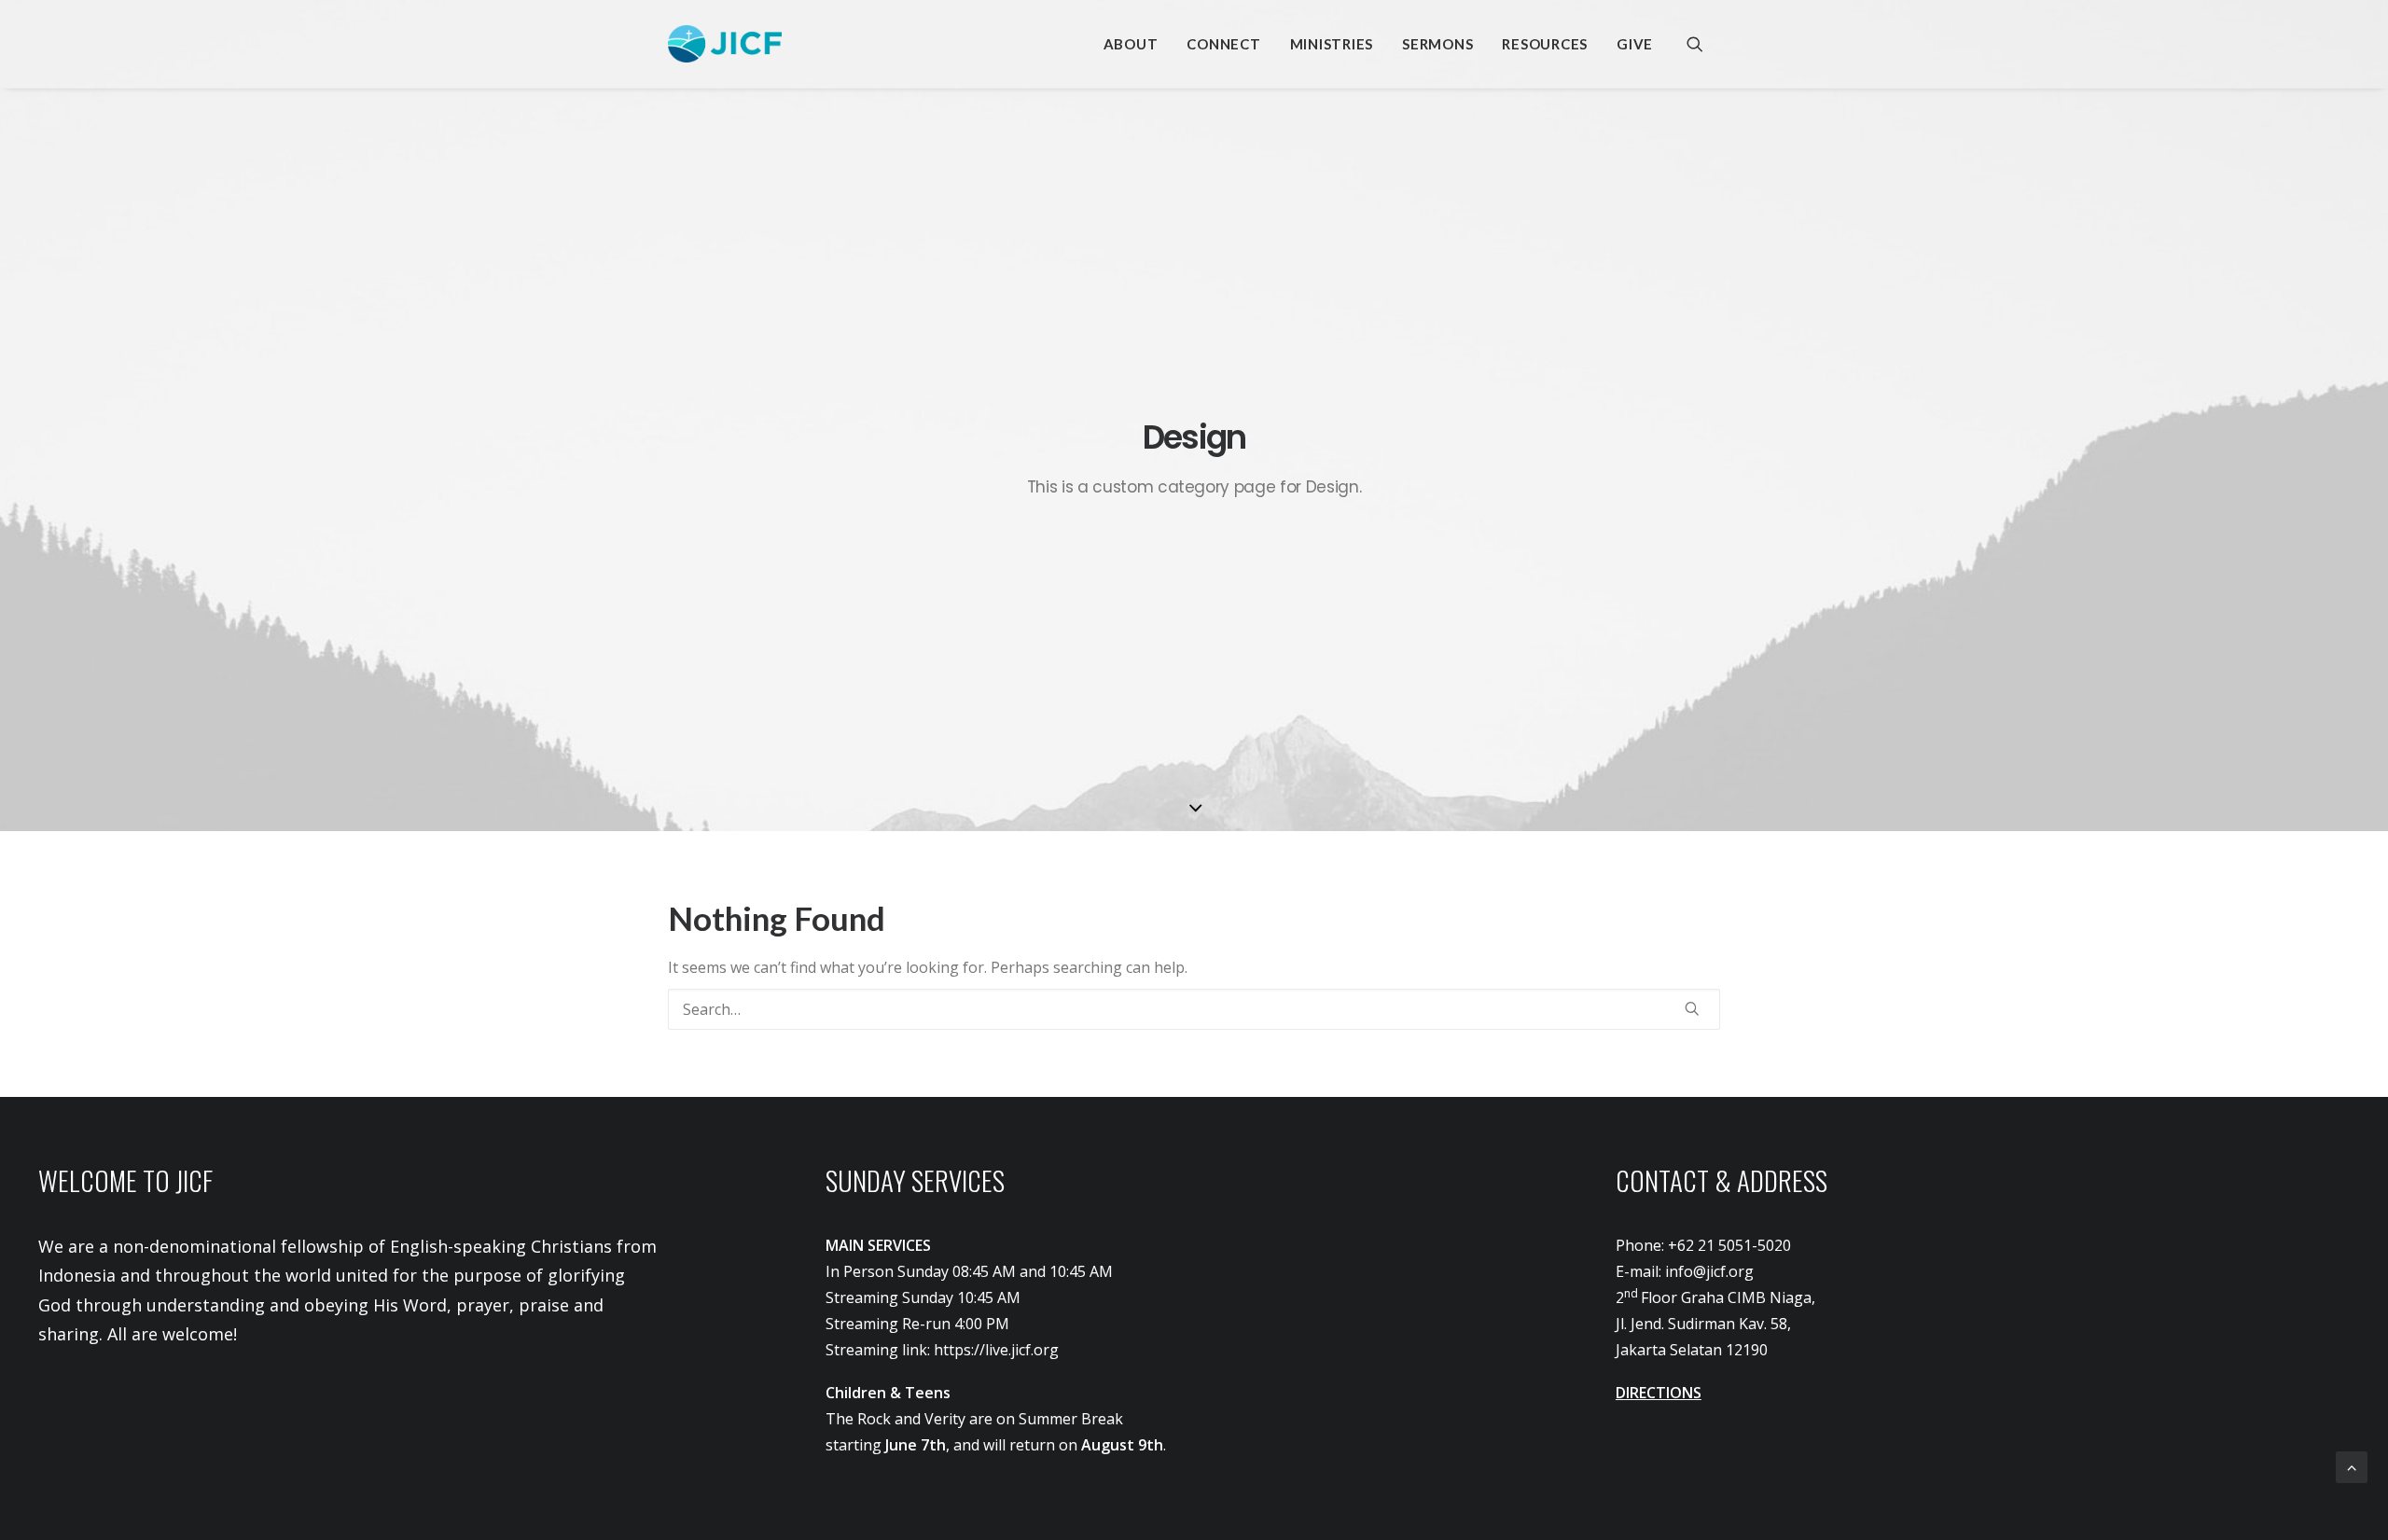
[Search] (1194, 1009)
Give (1635, 44)
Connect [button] (1223, 44)
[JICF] (725, 44)
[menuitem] (1131, 44)
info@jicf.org (1709, 1271)
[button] (1703, 44)
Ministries (1332, 44)
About (1131, 44)
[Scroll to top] (2352, 1465)
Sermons (1437, 44)
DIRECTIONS (1659, 1393)
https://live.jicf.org (996, 1350)
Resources (1545, 44)
